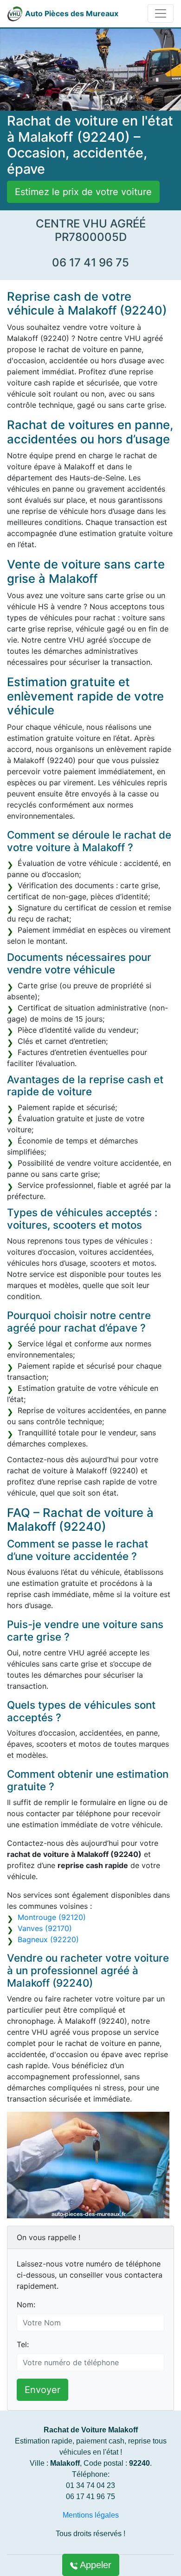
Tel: (23, 2344)
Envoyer (42, 2390)
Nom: (26, 2305)
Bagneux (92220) (48, 1939)
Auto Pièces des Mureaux (72, 13)
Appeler (94, 2565)
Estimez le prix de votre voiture (83, 192)
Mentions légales (91, 2515)
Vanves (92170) (45, 1928)
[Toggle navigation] (161, 13)
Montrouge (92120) (52, 1917)
